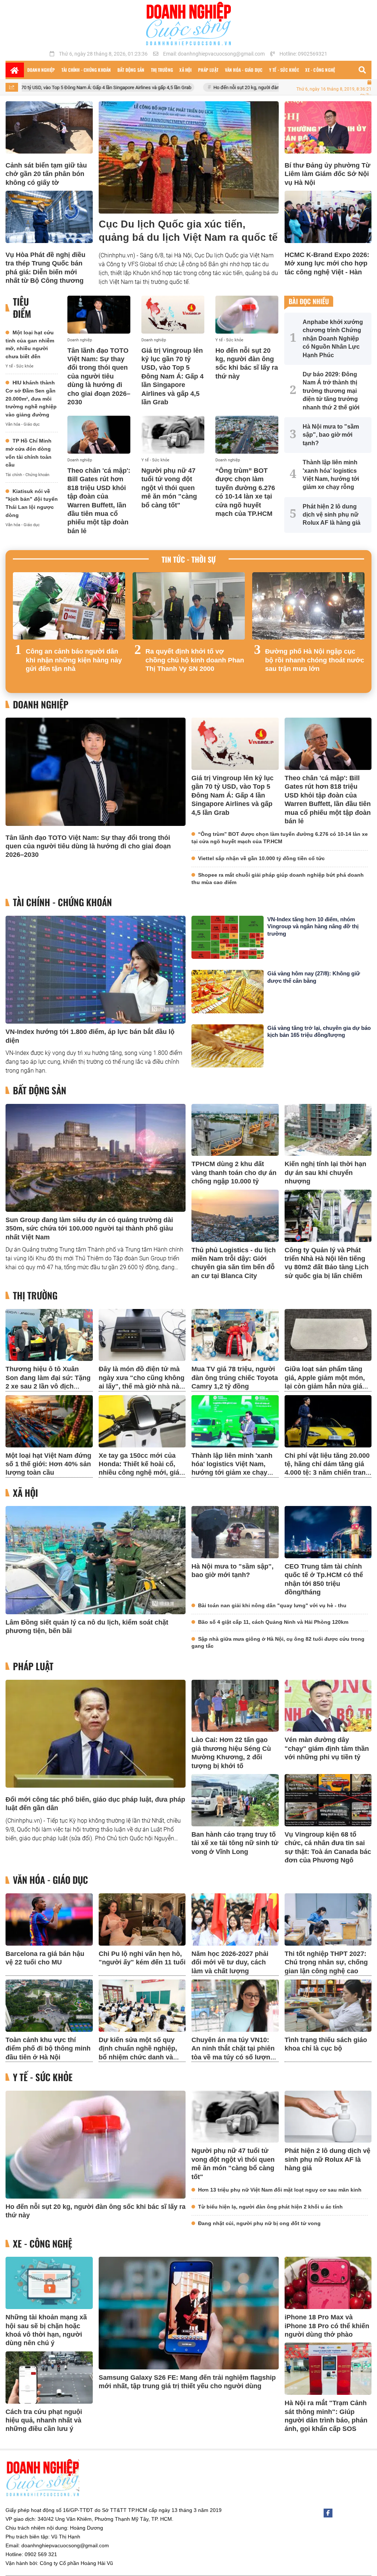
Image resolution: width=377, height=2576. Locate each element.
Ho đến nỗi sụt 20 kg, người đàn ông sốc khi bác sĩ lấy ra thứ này (188, 87)
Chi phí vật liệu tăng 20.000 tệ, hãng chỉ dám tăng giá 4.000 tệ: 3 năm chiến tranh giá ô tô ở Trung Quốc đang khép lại (328, 1473)
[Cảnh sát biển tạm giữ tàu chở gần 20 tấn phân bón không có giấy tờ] (49, 127)
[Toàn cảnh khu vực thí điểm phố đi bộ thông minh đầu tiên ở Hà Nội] (49, 2006)
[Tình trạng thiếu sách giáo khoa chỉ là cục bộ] (328, 2006)
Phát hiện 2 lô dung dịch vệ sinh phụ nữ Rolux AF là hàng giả (327, 2159)
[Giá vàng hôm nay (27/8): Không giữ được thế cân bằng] (228, 991)
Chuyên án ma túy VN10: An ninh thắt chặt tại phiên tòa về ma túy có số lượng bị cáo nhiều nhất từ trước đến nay (233, 2057)
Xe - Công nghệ (43, 2244)
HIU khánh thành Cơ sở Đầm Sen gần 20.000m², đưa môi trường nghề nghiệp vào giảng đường (31, 398)
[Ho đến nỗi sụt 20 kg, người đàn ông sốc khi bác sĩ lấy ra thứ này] (247, 315)
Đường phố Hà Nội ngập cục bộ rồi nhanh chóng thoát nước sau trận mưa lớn (315, 660)
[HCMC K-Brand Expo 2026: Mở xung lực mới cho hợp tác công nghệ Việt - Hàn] (328, 217)
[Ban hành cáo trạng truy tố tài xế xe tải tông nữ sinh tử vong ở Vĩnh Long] (235, 1800)
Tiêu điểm (22, 308)
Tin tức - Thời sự (189, 559)
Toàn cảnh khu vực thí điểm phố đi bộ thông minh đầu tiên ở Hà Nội (48, 2049)
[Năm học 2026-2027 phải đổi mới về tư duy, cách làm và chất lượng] (235, 1919)
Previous (18, 629)
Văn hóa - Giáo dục (23, 424)
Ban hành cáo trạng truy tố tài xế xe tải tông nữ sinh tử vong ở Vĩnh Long (235, 1843)
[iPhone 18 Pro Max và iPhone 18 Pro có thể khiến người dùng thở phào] (328, 2283)
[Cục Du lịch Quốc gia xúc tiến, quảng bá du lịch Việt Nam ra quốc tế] (189, 157)
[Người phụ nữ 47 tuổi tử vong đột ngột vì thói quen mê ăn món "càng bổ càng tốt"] (173, 435)
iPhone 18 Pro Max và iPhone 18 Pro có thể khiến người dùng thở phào (327, 2326)
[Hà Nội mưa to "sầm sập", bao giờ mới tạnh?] (235, 1532)
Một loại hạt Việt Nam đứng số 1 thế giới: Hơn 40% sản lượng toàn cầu (48, 1464)
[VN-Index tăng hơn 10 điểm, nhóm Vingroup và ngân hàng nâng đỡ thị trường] (228, 937)
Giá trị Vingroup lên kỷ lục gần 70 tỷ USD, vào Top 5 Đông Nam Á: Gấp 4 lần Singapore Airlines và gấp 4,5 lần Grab (172, 376)
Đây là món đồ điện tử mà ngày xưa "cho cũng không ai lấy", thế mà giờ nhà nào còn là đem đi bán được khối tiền (142, 1386)
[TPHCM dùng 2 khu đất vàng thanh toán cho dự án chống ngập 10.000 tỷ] (235, 1130)
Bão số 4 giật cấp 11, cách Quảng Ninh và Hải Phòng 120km (273, 1622)
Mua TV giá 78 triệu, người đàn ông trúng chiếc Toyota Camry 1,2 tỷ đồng (235, 1378)
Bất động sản (40, 1090)
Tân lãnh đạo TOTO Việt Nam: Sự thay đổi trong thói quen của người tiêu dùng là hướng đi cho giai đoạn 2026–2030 (99, 376)
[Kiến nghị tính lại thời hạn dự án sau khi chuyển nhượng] (328, 1130)
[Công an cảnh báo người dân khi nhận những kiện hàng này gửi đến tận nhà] (69, 606)
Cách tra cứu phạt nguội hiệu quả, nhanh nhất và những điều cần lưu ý (44, 2420)
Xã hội (25, 1493)
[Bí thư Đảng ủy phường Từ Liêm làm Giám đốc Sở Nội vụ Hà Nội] (328, 127)
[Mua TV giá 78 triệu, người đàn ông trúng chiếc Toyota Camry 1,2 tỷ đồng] (235, 1335)
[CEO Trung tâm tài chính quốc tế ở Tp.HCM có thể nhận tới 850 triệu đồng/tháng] (328, 1532)
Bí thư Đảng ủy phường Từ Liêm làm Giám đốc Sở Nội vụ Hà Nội (327, 174)
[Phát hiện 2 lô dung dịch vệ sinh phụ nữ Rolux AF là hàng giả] (328, 2117)
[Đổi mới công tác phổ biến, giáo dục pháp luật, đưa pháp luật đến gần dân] (96, 1734)
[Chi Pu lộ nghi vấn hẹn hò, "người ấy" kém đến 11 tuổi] (142, 1919)
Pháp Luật (33, 1666)
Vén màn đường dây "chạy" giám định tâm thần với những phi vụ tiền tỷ (327, 1748)
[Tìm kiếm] (362, 70)
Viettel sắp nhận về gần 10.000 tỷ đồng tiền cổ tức (261, 858)
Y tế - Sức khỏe (20, 366)
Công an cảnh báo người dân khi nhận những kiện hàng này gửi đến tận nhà (74, 660)
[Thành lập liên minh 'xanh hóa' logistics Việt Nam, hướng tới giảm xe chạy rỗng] (235, 1421)
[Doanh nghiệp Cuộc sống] (188, 24)
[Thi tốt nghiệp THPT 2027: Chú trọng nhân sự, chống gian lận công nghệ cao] (328, 1919)
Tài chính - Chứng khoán (27, 475)
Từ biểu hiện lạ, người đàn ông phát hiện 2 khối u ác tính (270, 2207)
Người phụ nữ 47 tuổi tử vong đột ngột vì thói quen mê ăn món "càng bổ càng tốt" (169, 488)
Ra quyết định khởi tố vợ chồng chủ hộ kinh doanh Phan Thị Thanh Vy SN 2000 (195, 660)
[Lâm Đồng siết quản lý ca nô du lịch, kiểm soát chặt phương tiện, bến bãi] (96, 1560)
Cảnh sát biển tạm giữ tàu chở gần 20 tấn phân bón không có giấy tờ (46, 174)
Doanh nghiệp (80, 340)
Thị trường (35, 1296)
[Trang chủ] (15, 70)
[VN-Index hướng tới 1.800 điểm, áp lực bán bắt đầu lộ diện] (96, 970)
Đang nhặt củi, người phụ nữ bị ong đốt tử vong (259, 2223)
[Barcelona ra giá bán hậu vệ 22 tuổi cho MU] (49, 1919)
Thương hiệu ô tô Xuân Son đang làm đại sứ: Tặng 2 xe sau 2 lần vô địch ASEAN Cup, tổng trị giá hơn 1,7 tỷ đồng (48, 1386)
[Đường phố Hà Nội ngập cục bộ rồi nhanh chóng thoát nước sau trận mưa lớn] (308, 606)
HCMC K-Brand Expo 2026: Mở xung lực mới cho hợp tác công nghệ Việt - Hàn (327, 263)
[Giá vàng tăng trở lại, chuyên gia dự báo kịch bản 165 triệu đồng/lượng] (228, 1046)
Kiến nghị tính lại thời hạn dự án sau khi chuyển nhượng (325, 1173)
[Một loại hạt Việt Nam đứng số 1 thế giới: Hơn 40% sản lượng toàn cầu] (49, 1421)
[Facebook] (328, 2513)
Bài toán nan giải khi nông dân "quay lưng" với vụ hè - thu (272, 1605)
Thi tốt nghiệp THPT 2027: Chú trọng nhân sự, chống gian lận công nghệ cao (326, 1962)
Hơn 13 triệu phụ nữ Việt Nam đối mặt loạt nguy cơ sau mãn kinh (280, 2190)
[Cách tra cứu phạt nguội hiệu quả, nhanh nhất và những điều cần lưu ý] (49, 2378)
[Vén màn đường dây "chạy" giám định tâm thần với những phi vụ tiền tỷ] (328, 1706)
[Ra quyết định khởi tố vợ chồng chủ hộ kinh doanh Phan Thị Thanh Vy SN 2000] (189, 606)
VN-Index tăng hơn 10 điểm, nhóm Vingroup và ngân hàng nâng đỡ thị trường (313, 926)
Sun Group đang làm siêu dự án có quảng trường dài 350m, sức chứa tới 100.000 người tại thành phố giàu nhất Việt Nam (89, 1229)
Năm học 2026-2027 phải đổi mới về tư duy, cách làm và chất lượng (230, 1962)
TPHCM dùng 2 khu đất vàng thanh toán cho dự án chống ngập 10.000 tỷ (234, 1173)
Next (359, 629)
